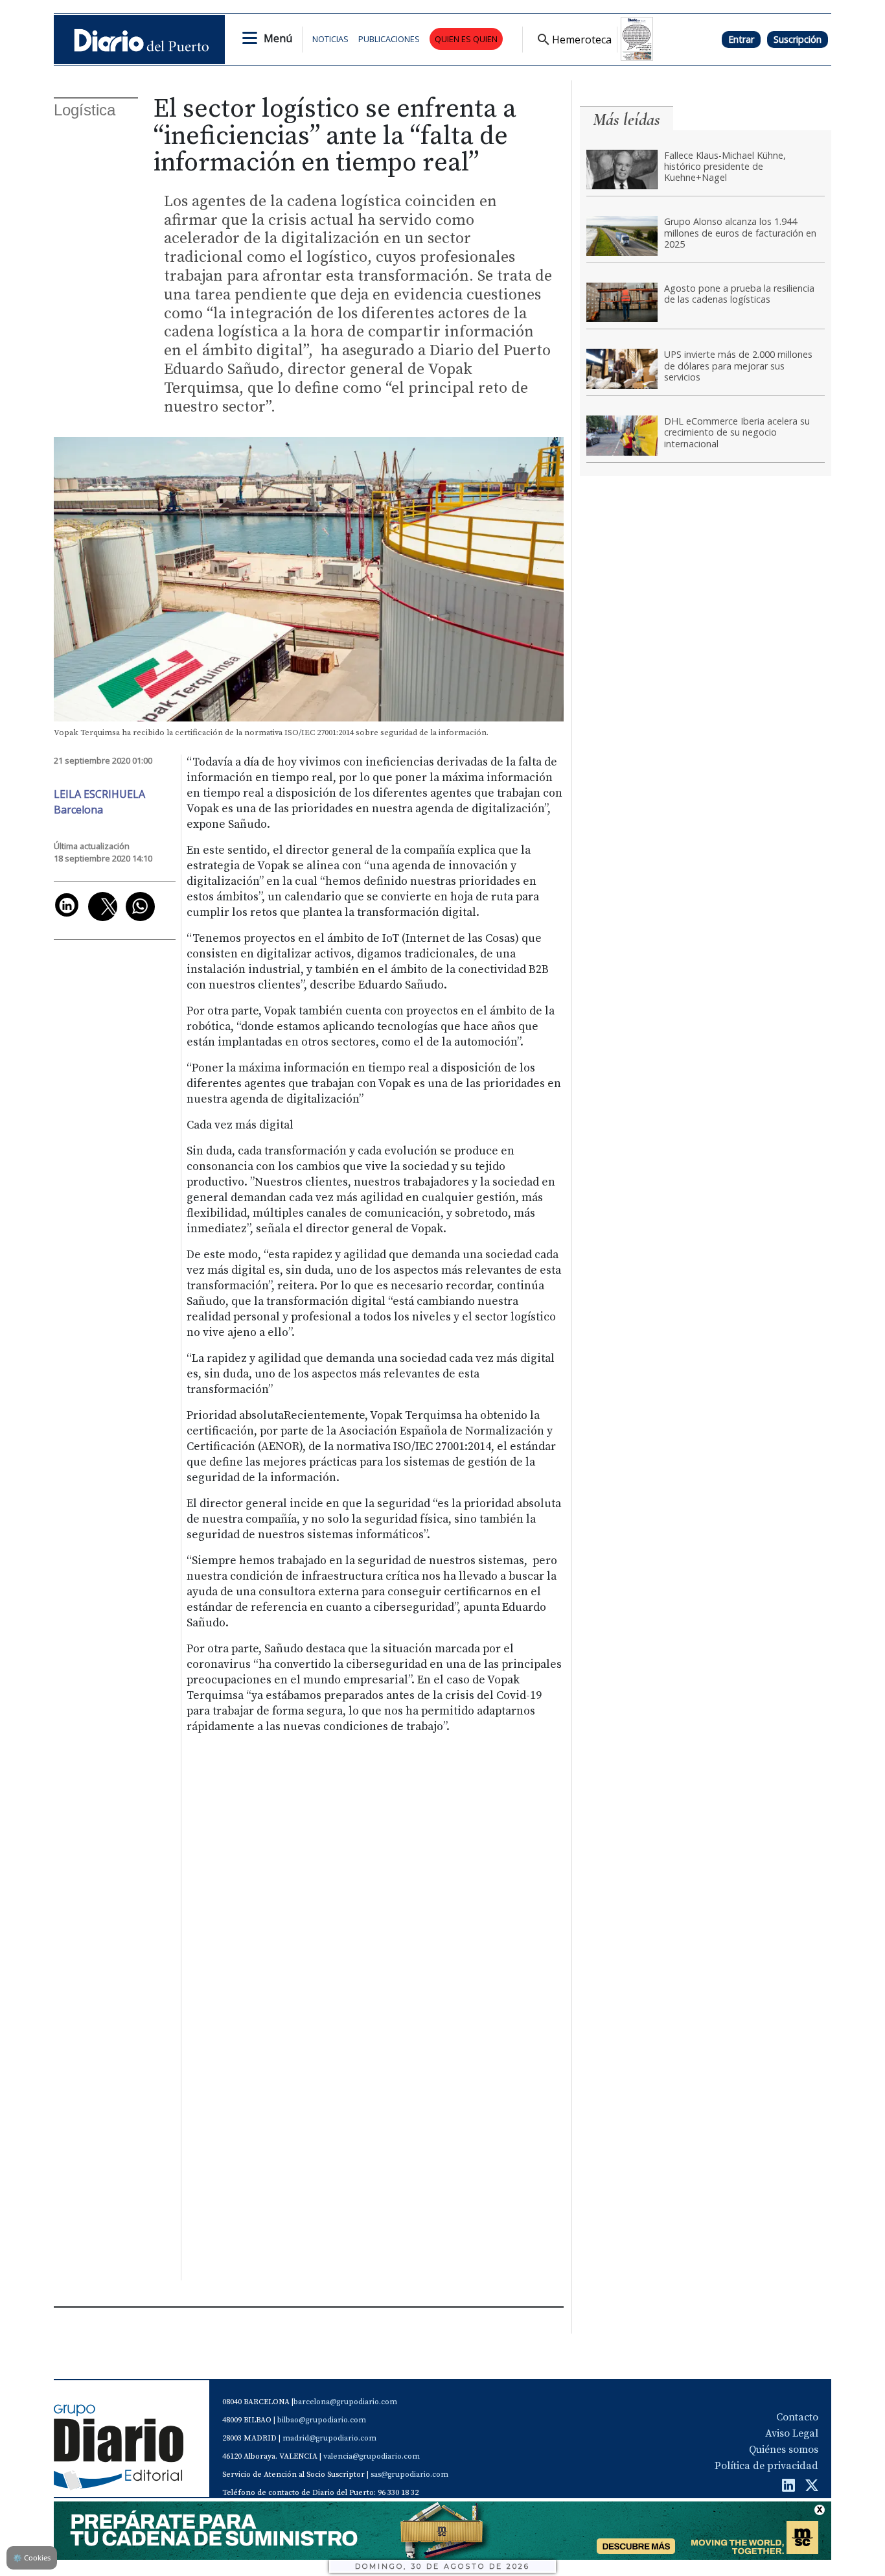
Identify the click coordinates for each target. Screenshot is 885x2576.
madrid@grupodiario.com (329, 2438)
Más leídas (626, 120)
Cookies (32, 2558)
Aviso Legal (792, 2433)
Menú (278, 38)
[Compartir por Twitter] (103, 907)
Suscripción (798, 39)
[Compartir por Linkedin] (67, 905)
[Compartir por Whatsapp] (140, 907)
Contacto (797, 2417)
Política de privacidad (766, 2466)
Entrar (741, 39)
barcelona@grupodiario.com (345, 2402)
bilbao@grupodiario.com (322, 2420)
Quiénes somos (784, 2450)
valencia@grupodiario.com (372, 2456)
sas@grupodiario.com (409, 2475)
